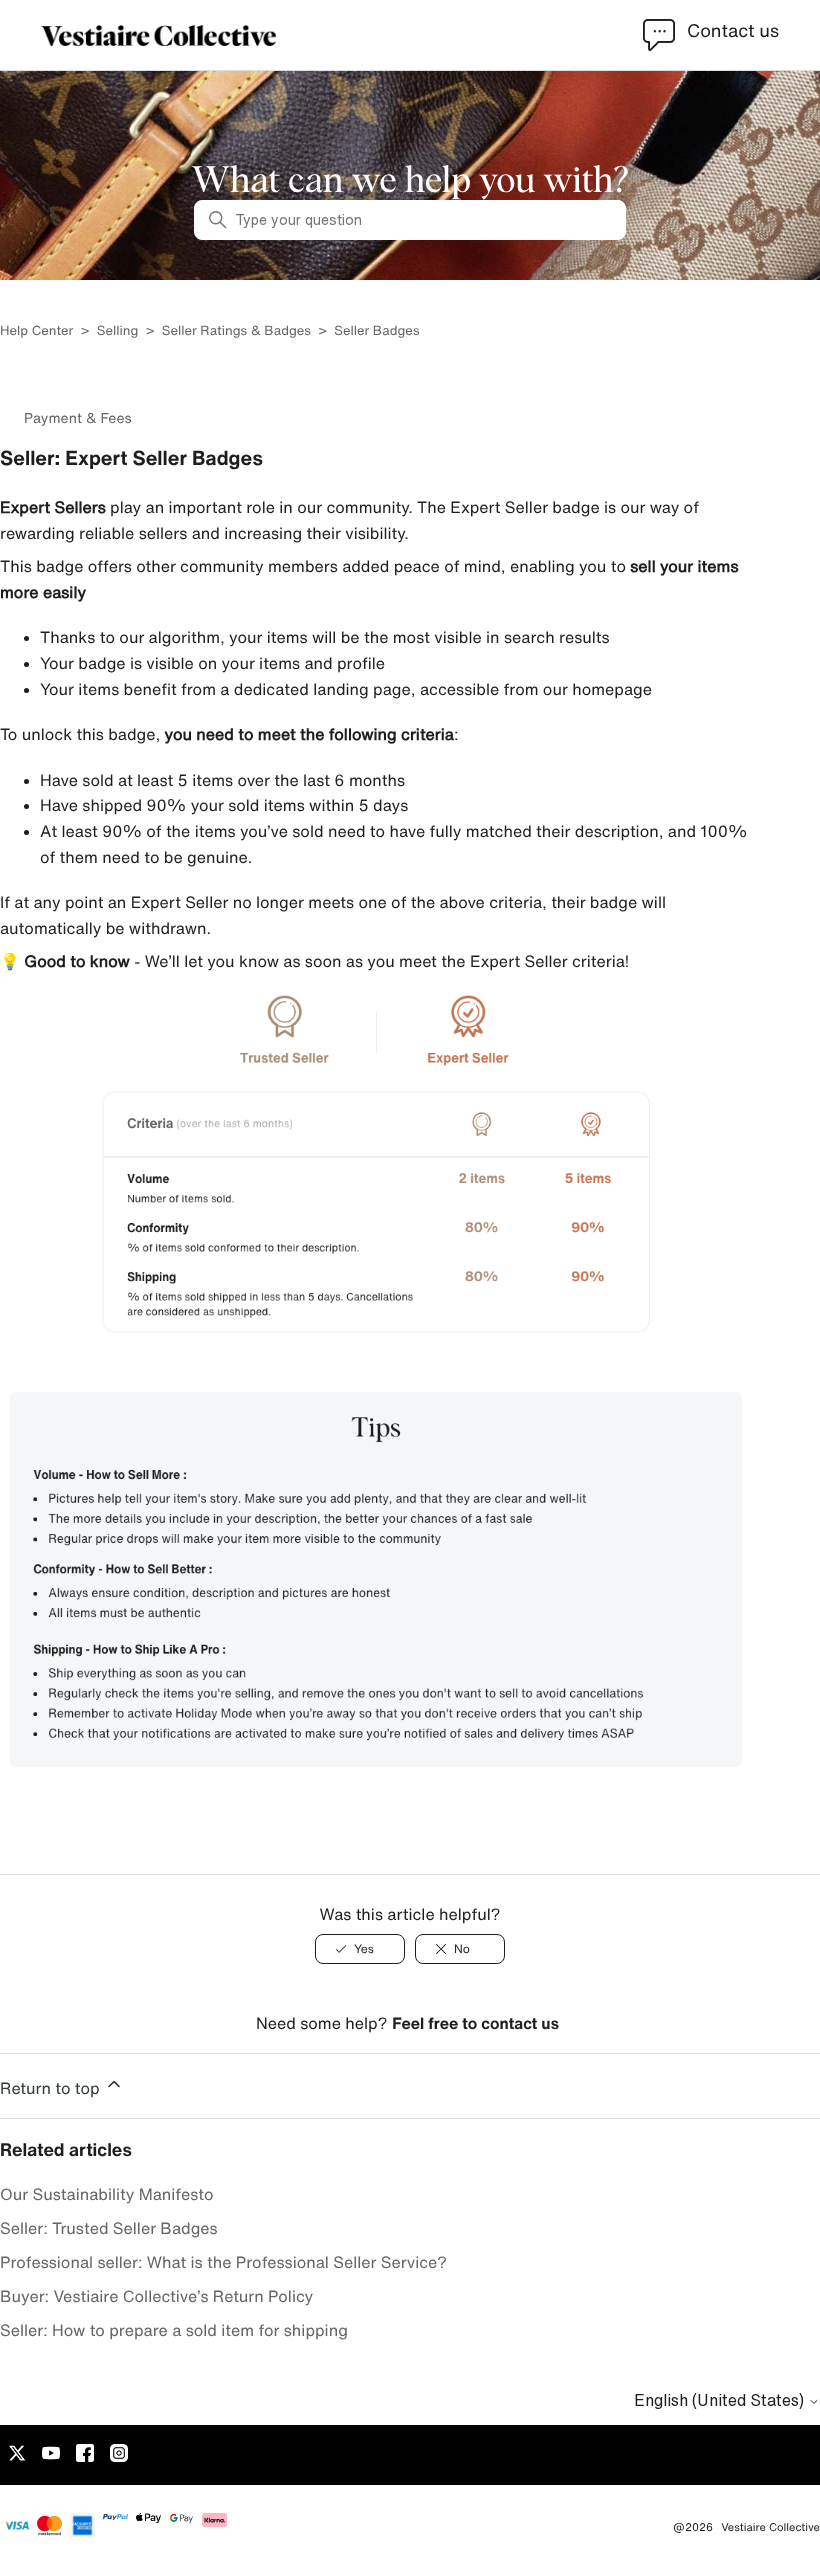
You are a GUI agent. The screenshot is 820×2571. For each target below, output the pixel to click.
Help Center (38, 330)
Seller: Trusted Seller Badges (109, 2228)
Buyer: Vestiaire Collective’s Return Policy (156, 2296)
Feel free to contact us (475, 2023)
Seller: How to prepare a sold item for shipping (174, 2330)
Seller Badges (376, 330)
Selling (118, 330)
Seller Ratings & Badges (236, 330)
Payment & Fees (78, 418)
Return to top (52, 2088)
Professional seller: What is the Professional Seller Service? (223, 2262)
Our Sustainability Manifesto (107, 2194)
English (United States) (721, 2400)
